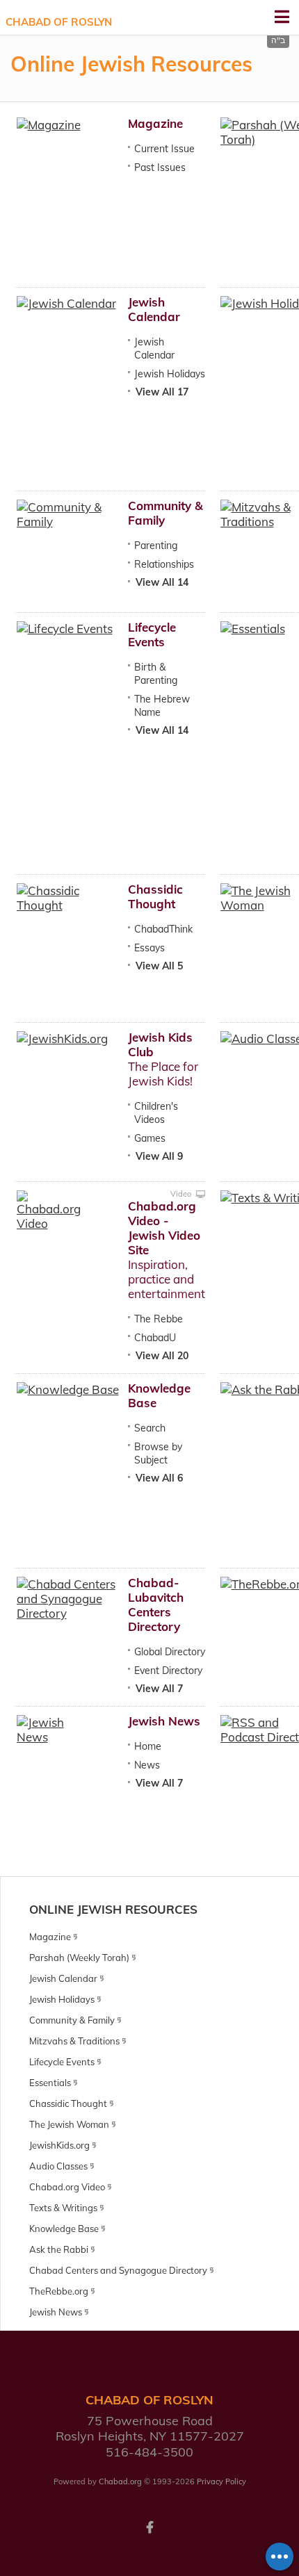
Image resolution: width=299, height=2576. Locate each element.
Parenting (156, 545)
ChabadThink (163, 929)
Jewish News (164, 1721)
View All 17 (162, 392)
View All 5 (159, 966)
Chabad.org (120, 2481)
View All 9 (159, 1156)
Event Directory (168, 1671)
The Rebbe (159, 1319)
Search (150, 1428)
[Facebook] (149, 2526)
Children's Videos (156, 1113)
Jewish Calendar (154, 309)
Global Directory (170, 1652)
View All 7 (159, 1689)
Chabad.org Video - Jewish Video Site (164, 1228)
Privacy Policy (221, 2481)
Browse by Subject (158, 1453)
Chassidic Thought (155, 896)
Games (150, 1138)
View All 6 (159, 1478)
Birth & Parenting (156, 674)
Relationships (164, 564)
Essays (149, 948)
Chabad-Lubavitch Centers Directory (156, 1605)
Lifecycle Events (152, 634)
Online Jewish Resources (113, 1909)
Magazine (155, 123)
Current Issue (164, 149)
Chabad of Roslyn (59, 22)
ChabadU (155, 1338)
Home (148, 1746)
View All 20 (162, 1356)
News (147, 1765)
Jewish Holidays (170, 374)
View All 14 (162, 582)
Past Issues (160, 167)
